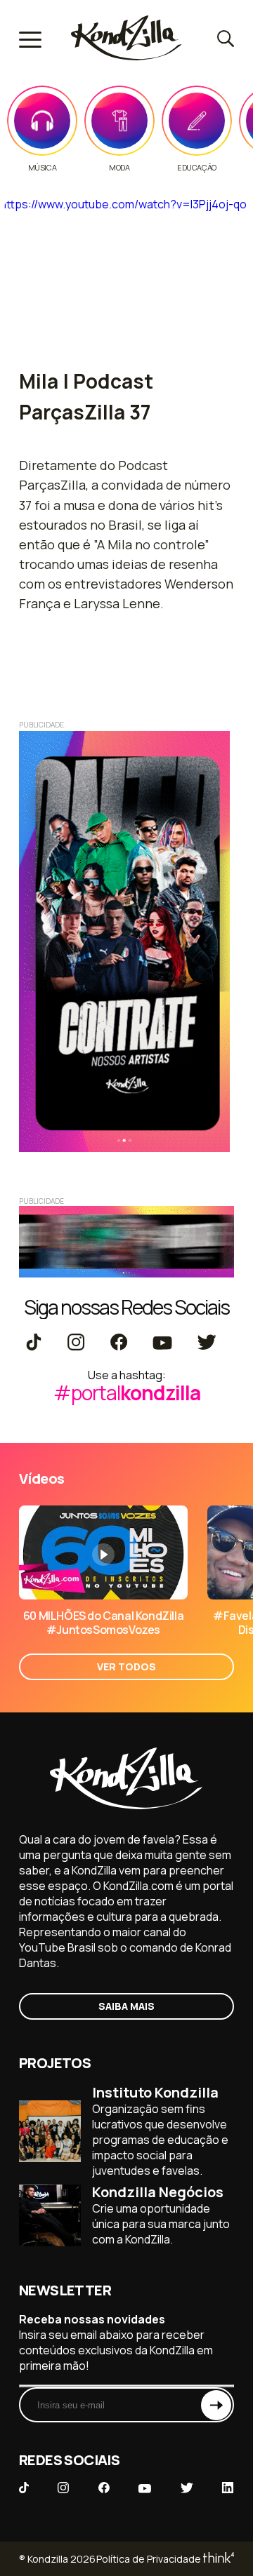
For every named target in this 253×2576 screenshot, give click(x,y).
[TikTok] (34, 1343)
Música (43, 168)
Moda (119, 168)
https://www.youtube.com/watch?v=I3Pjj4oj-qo (123, 204)
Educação (197, 168)
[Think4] (218, 2559)
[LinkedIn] (228, 2489)
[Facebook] (118, 1343)
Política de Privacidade (149, 2559)
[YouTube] (162, 1343)
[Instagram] (76, 1343)
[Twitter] (206, 1343)
